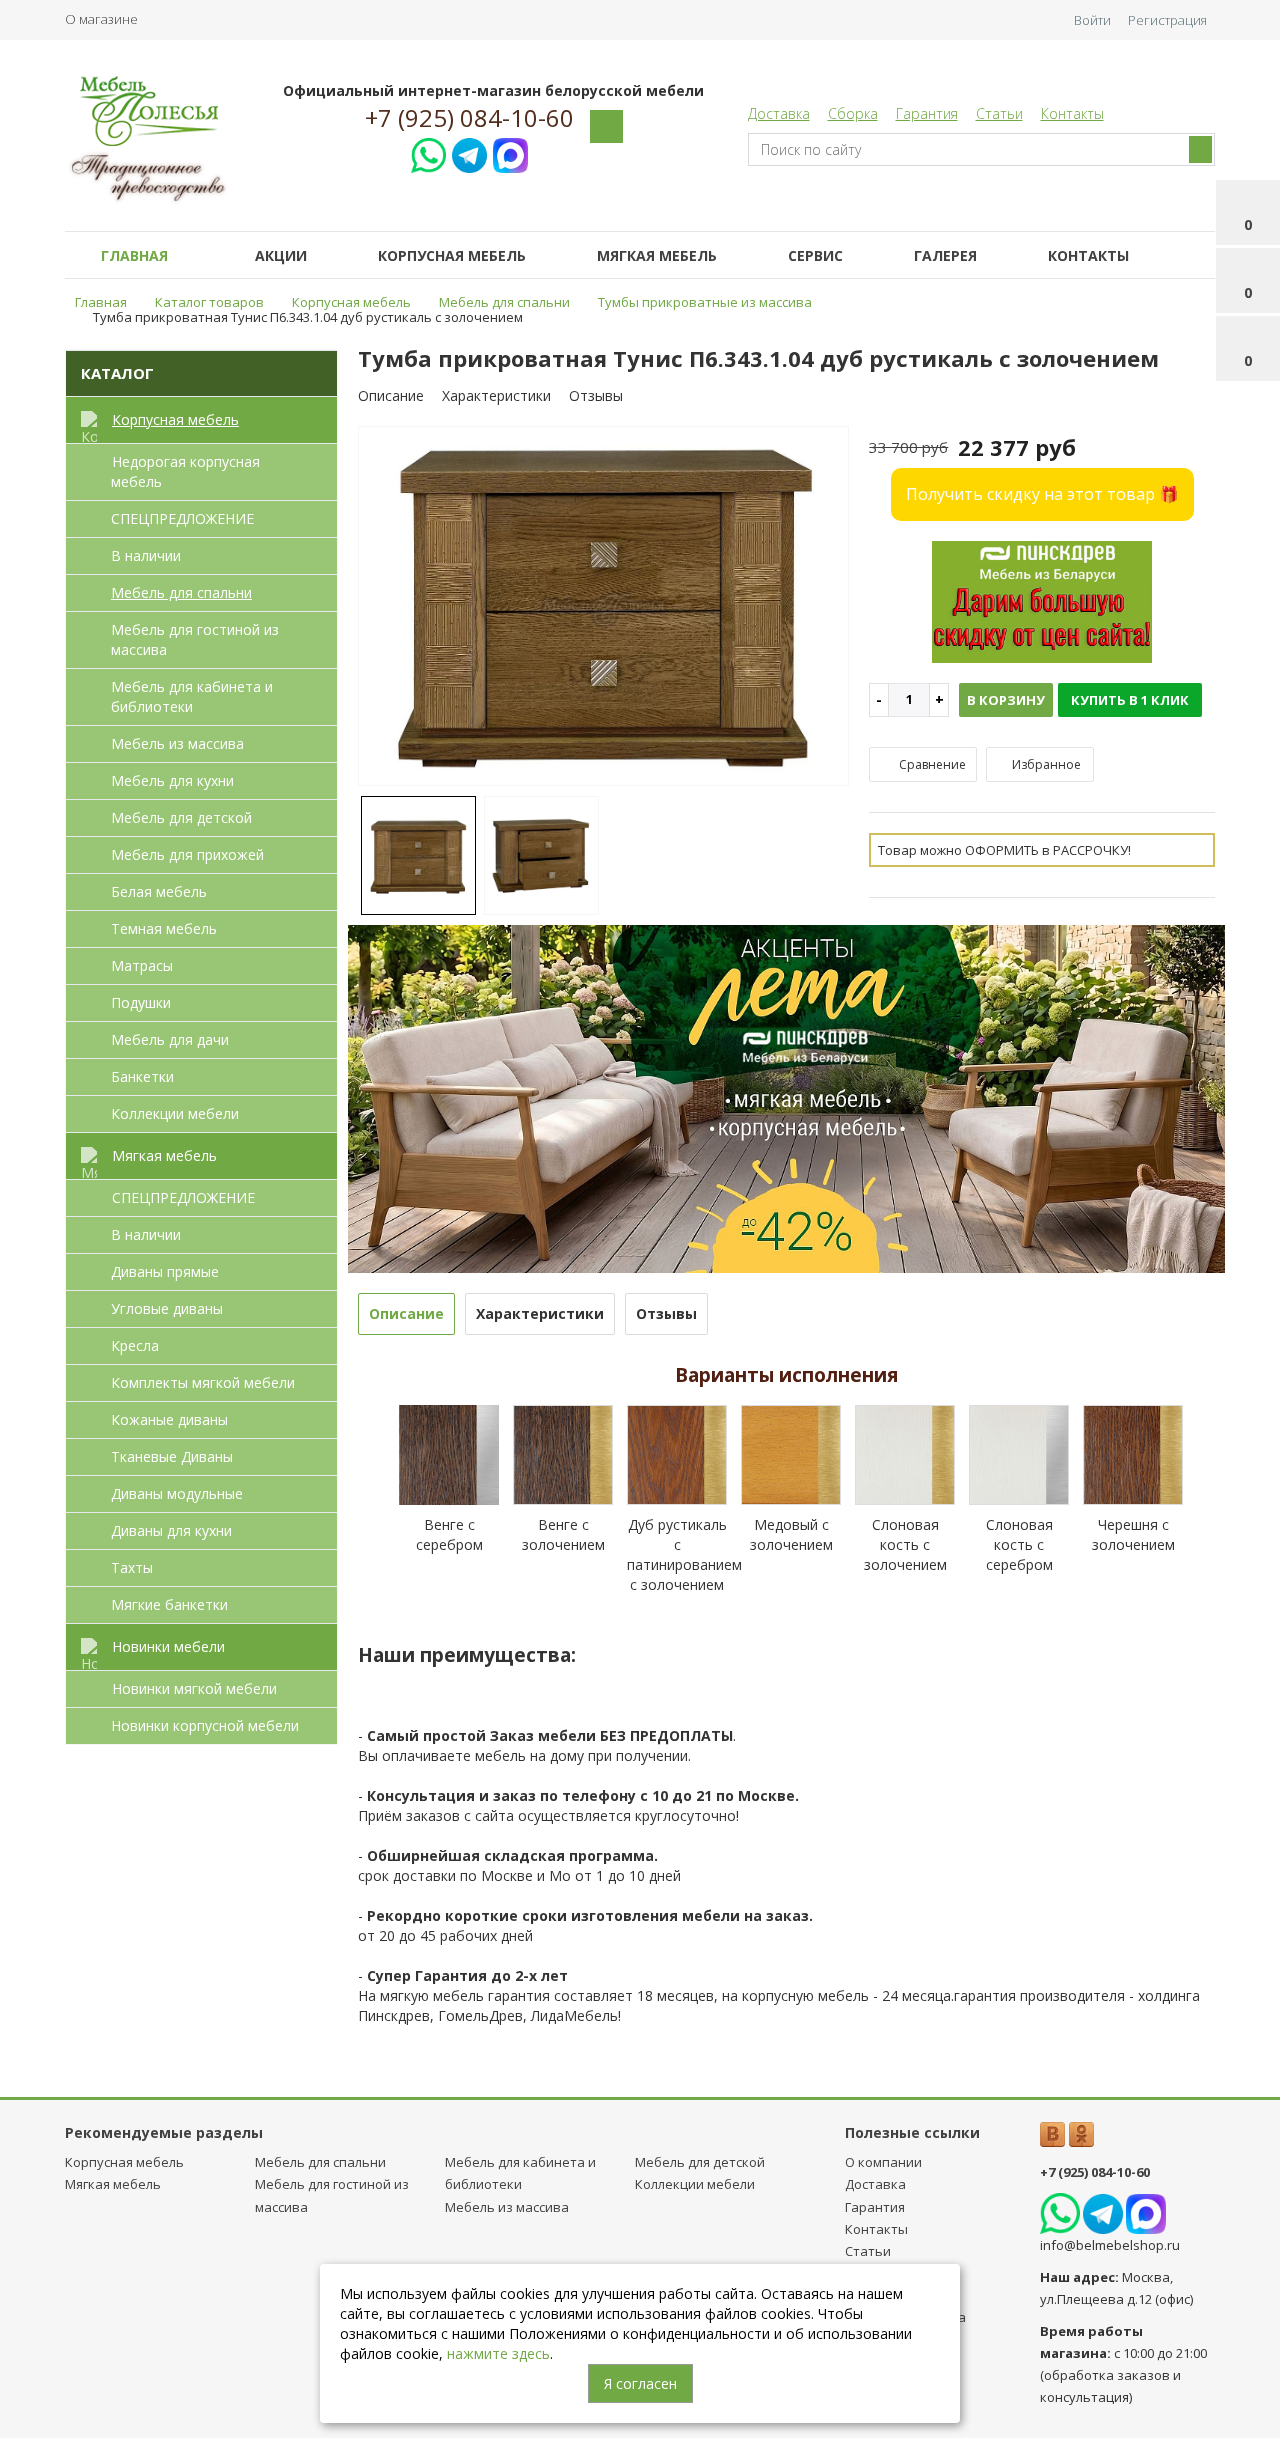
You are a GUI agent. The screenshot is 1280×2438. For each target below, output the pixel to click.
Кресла (135, 1345)
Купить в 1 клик (1130, 700)
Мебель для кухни (172, 780)
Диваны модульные (177, 1493)
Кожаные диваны (169, 1419)
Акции (281, 255)
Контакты (1072, 113)
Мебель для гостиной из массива (195, 639)
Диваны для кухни (171, 1530)
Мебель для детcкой (181, 817)
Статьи (999, 113)
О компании (883, 2162)
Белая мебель (159, 891)
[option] (604, 607)
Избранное (1045, 764)
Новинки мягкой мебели (194, 1688)
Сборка (853, 113)
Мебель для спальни (181, 592)
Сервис (815, 255)
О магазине (101, 19)
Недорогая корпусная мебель (185, 471)
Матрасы (142, 965)
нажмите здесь (498, 2353)
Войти (1092, 20)
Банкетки (142, 1076)
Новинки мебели (168, 1646)
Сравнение (931, 764)
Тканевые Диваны (172, 1456)
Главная (134, 255)
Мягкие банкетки (169, 1604)
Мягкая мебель (657, 255)
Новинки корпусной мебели (205, 1725)
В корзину (1006, 700)
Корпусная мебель (452, 255)
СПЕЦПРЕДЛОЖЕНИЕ (182, 518)
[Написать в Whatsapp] (428, 152)
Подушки (141, 1002)
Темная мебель (164, 928)
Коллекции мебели (175, 1113)
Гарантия (927, 113)
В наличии (146, 555)
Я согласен (640, 2383)
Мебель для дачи (170, 1039)
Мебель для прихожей (187, 854)
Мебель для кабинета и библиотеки (192, 696)
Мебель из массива (177, 743)
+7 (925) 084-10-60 (469, 118)
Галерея (945, 255)
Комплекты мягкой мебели (203, 1382)
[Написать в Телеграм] (469, 152)
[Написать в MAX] (510, 152)
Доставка (779, 113)
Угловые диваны (167, 1308)
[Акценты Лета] (787, 1096)
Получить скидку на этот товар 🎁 (1042, 494)
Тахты (132, 1567)
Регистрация (1167, 20)
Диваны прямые (165, 1271)
